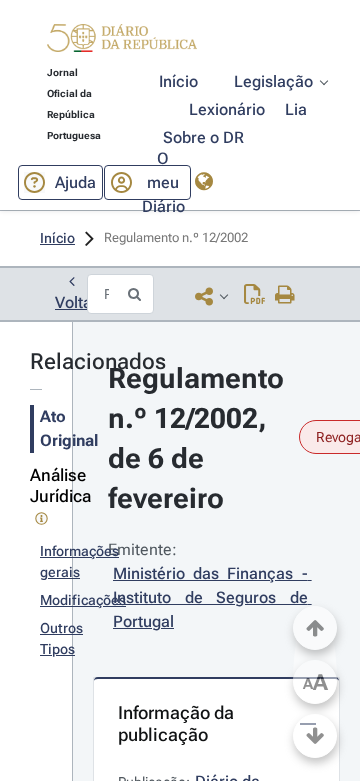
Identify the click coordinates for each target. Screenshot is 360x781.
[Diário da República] (122, 42)
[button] (122, 41)
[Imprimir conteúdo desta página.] (285, 296)
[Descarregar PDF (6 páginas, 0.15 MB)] (254, 296)
